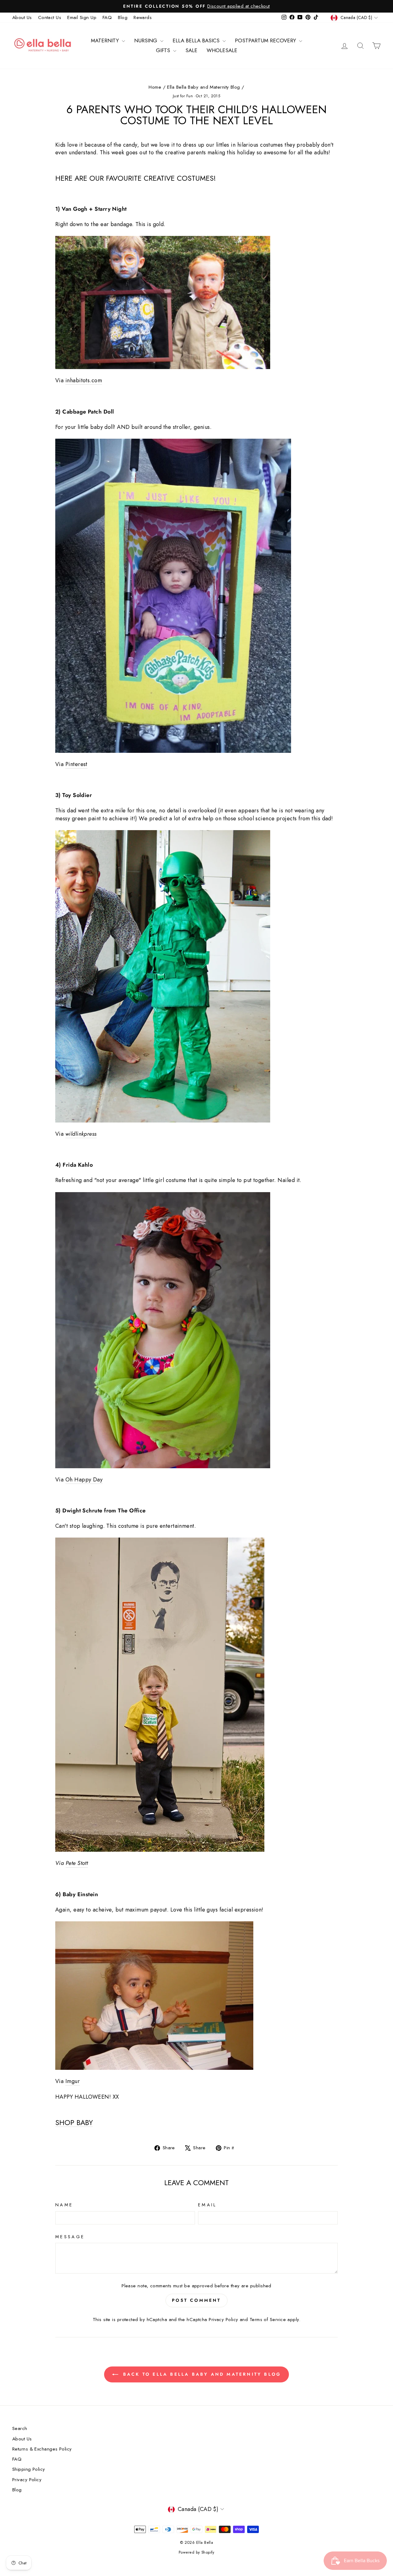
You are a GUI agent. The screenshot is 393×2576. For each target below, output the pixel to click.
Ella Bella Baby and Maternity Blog (203, 87)
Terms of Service (268, 2320)
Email (207, 2205)
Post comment (196, 2300)
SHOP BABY (74, 2123)
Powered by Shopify (196, 2552)
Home (155, 87)
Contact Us (50, 17)
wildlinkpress (81, 1134)
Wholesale (222, 50)
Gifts (164, 50)
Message (70, 2237)
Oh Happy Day (84, 1480)
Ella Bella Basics (197, 40)
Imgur (73, 2081)
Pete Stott (77, 1863)
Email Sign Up (82, 17)
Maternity (106, 40)
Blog (123, 17)
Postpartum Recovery (266, 40)
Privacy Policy (223, 2320)
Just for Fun (183, 96)
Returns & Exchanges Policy (42, 2449)
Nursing (146, 40)
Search (20, 2428)
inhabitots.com (84, 381)
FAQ (107, 17)
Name (64, 2205)
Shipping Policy (29, 2469)
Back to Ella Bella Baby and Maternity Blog (201, 2374)
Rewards (143, 17)
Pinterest (76, 764)
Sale (191, 50)
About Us (22, 17)
